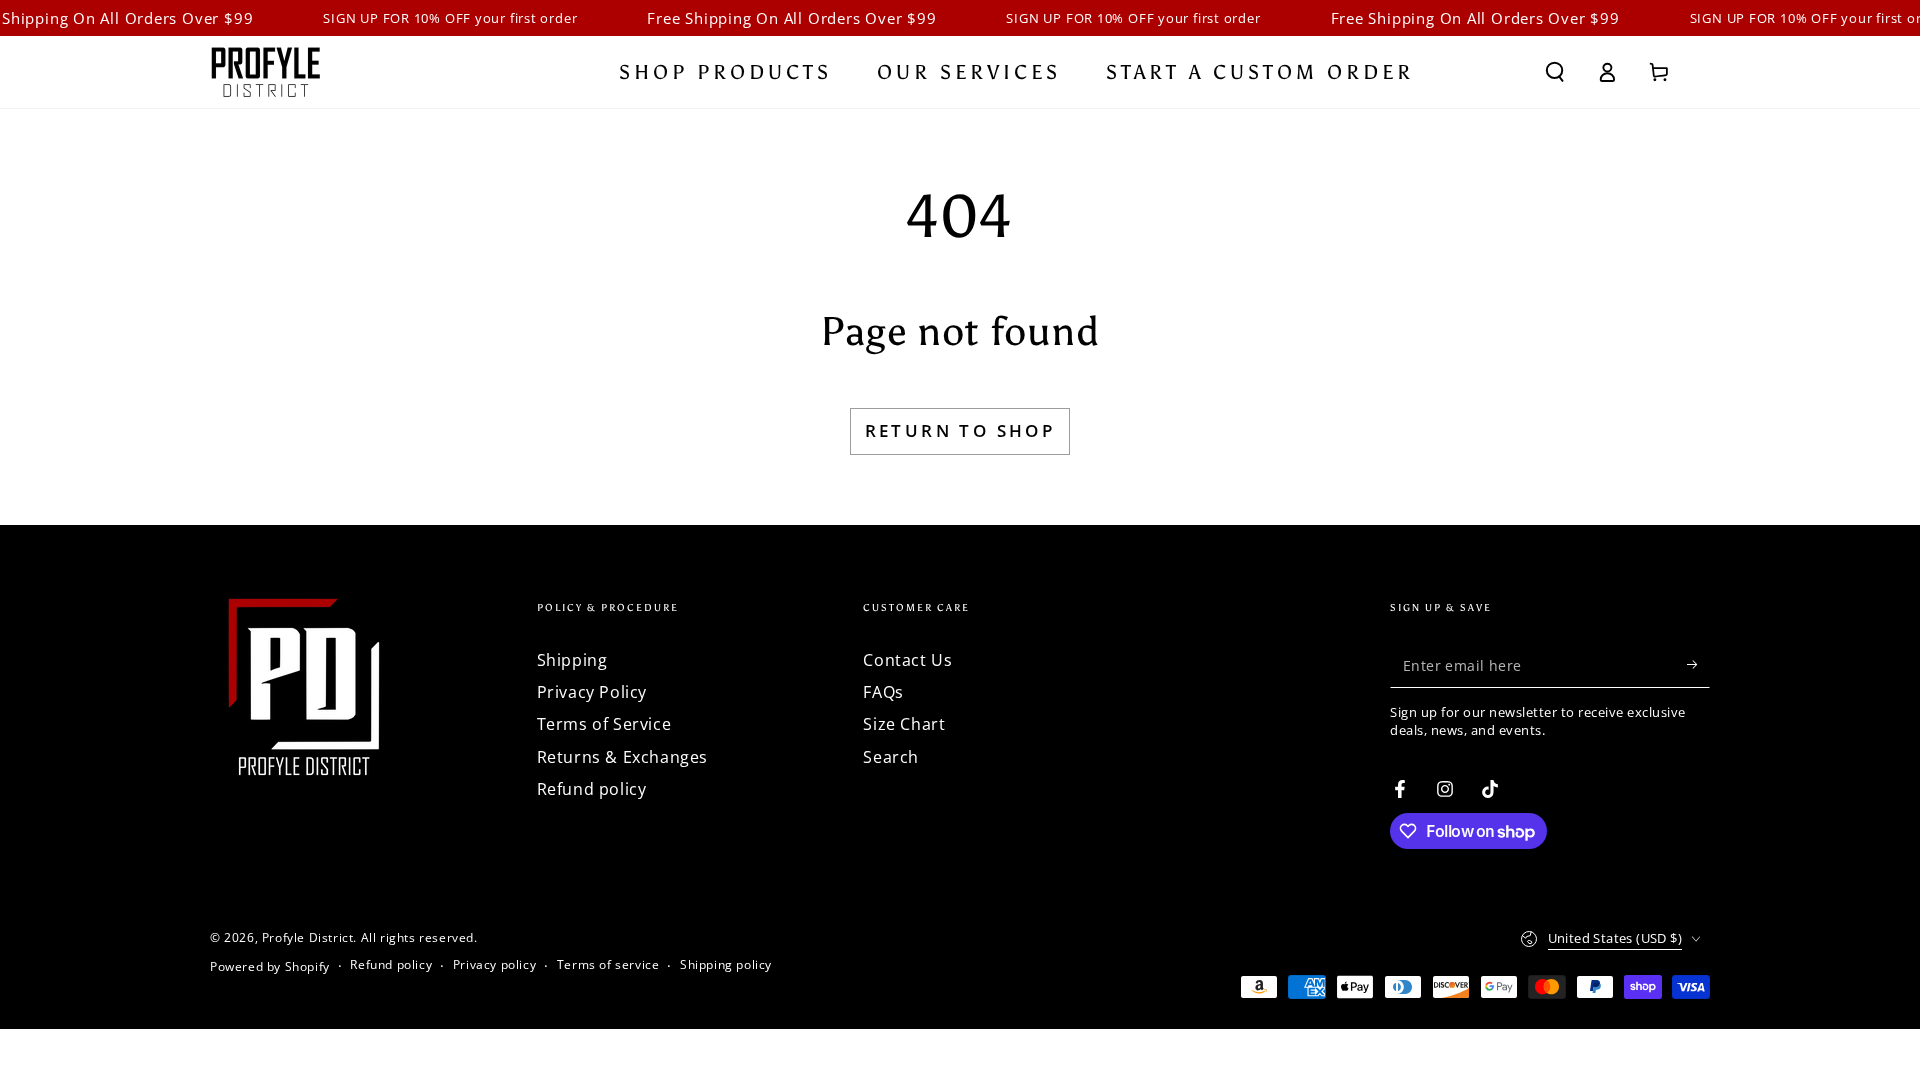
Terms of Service (604, 724)
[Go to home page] (265, 72)
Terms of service (608, 965)
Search (891, 757)
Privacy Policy (592, 692)
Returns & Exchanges (622, 757)
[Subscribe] (1698, 665)
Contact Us (907, 660)
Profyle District (308, 937)
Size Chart (904, 724)
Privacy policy (494, 965)
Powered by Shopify (270, 967)
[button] (1555, 72)
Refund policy (592, 789)
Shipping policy (726, 965)
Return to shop (960, 430)
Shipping (572, 660)
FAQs (883, 692)
